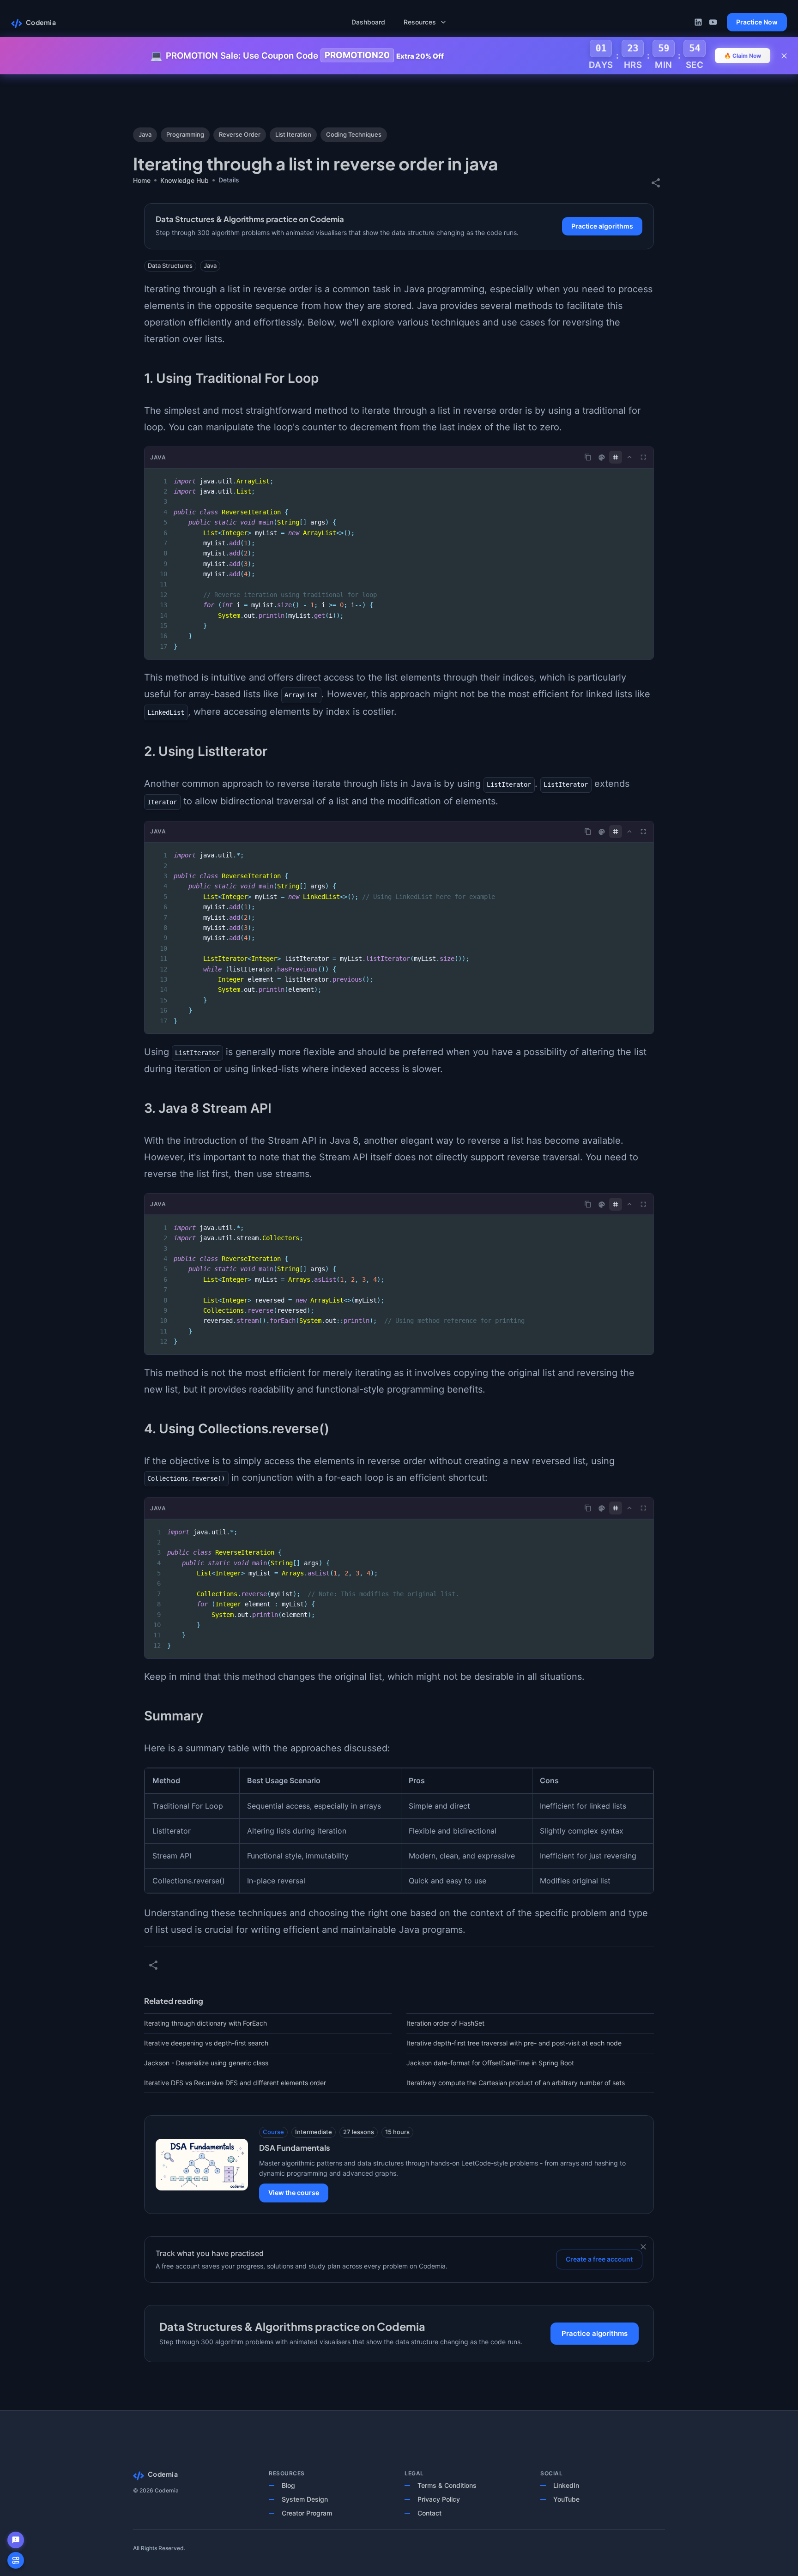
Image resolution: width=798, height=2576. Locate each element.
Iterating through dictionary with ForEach (206, 2023)
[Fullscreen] (643, 457)
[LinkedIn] (698, 22)
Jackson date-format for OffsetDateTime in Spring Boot (490, 2063)
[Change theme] (602, 458)
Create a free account (599, 2259)
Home (142, 180)
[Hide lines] (616, 457)
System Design (305, 2499)
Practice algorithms (602, 226)
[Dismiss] (643, 2247)
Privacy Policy (439, 2499)
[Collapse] (629, 457)
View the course (294, 2193)
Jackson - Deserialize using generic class (206, 2063)
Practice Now (757, 22)
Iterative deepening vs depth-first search (206, 2043)
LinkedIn (566, 2485)
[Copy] (588, 457)
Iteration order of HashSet (445, 2023)
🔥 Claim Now (743, 56)
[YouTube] (713, 22)
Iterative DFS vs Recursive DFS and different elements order (235, 2083)
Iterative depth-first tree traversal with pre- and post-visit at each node (514, 2043)
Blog (288, 2485)
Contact (429, 2513)
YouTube (566, 2499)
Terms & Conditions (447, 2485)
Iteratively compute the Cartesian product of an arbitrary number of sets (516, 2083)
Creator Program (307, 2513)
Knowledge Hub (184, 180)
